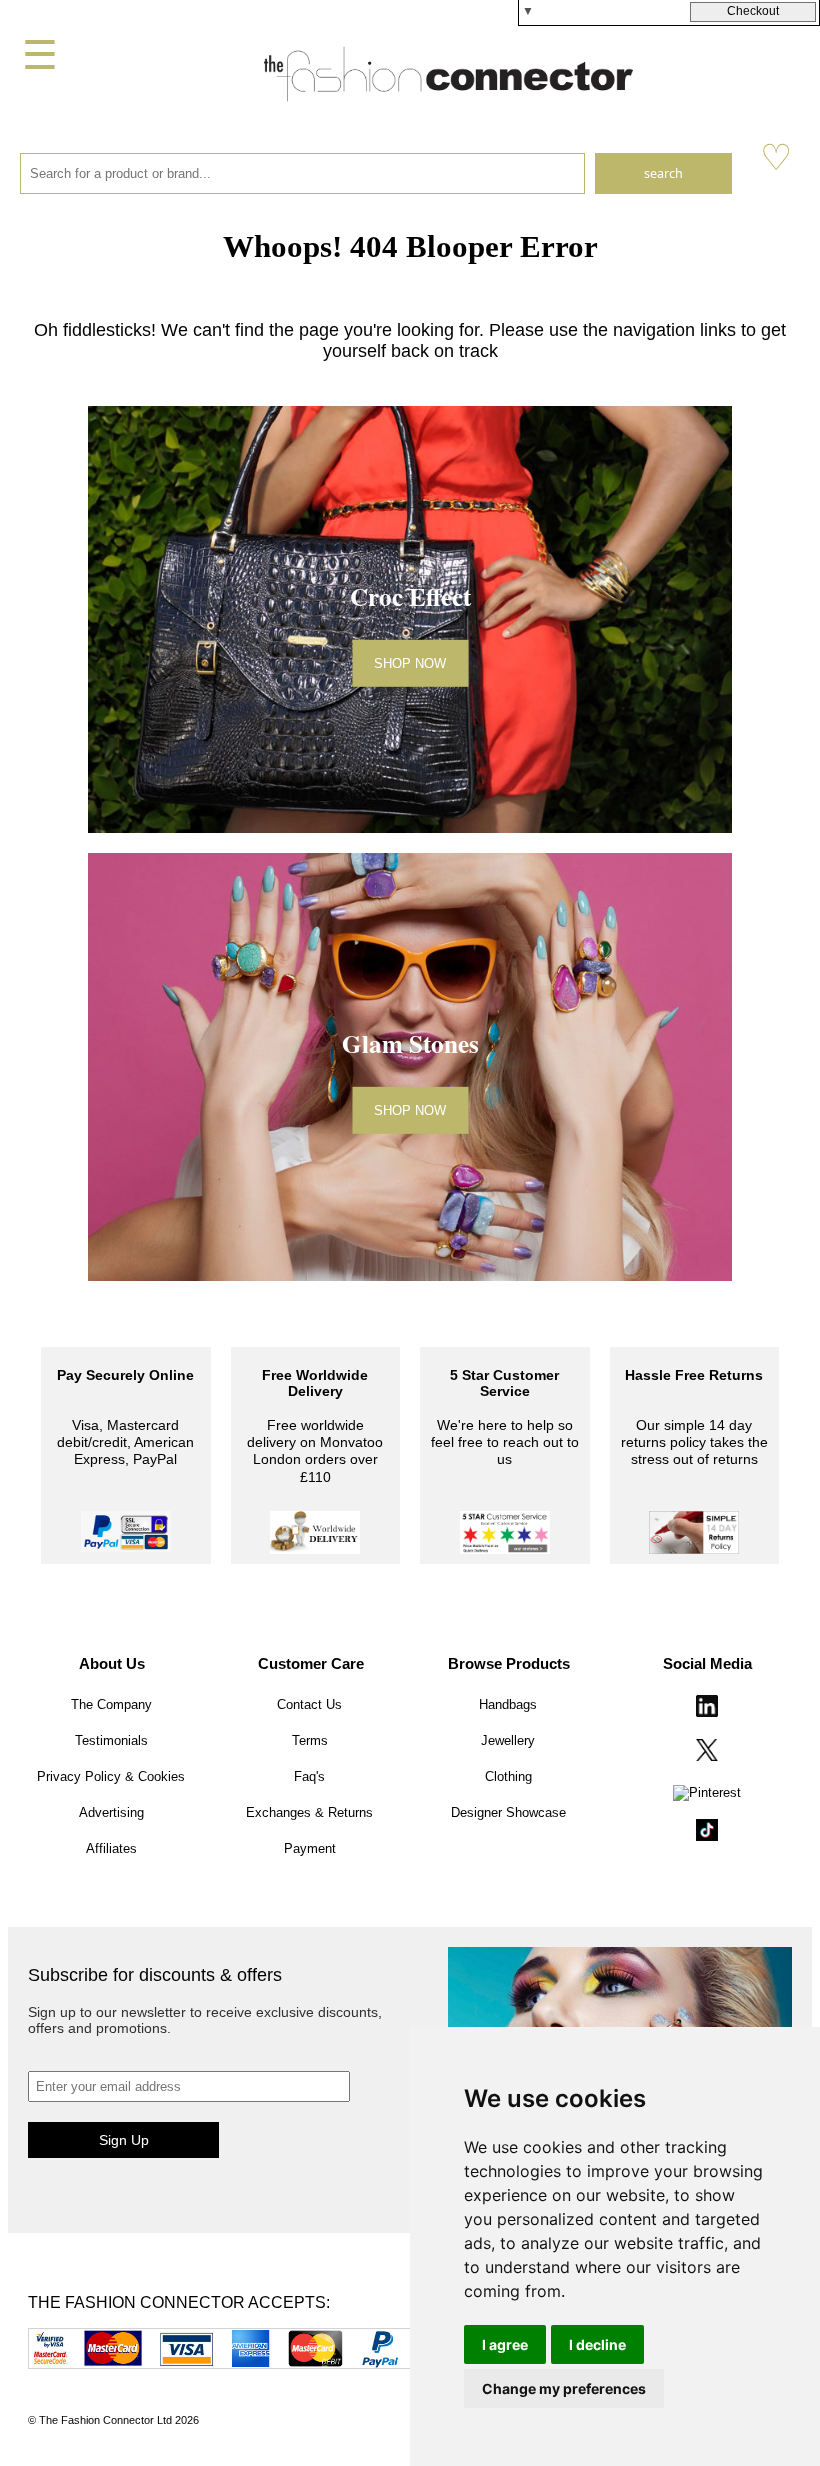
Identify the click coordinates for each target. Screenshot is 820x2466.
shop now (410, 663)
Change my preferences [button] (564, 2388)
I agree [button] (505, 2344)
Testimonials (111, 1740)
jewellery (508, 1740)
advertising (111, 1812)
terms (310, 1740)
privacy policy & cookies (111, 1776)
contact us (309, 1704)
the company (111, 1704)
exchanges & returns (309, 1812)
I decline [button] (597, 2344)
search (663, 173)
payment (310, 1848)
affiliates (111, 1848)
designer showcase (508, 1812)
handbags (508, 1704)
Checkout (753, 11)
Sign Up (124, 2140)
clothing (508, 1776)
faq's (309, 1776)
